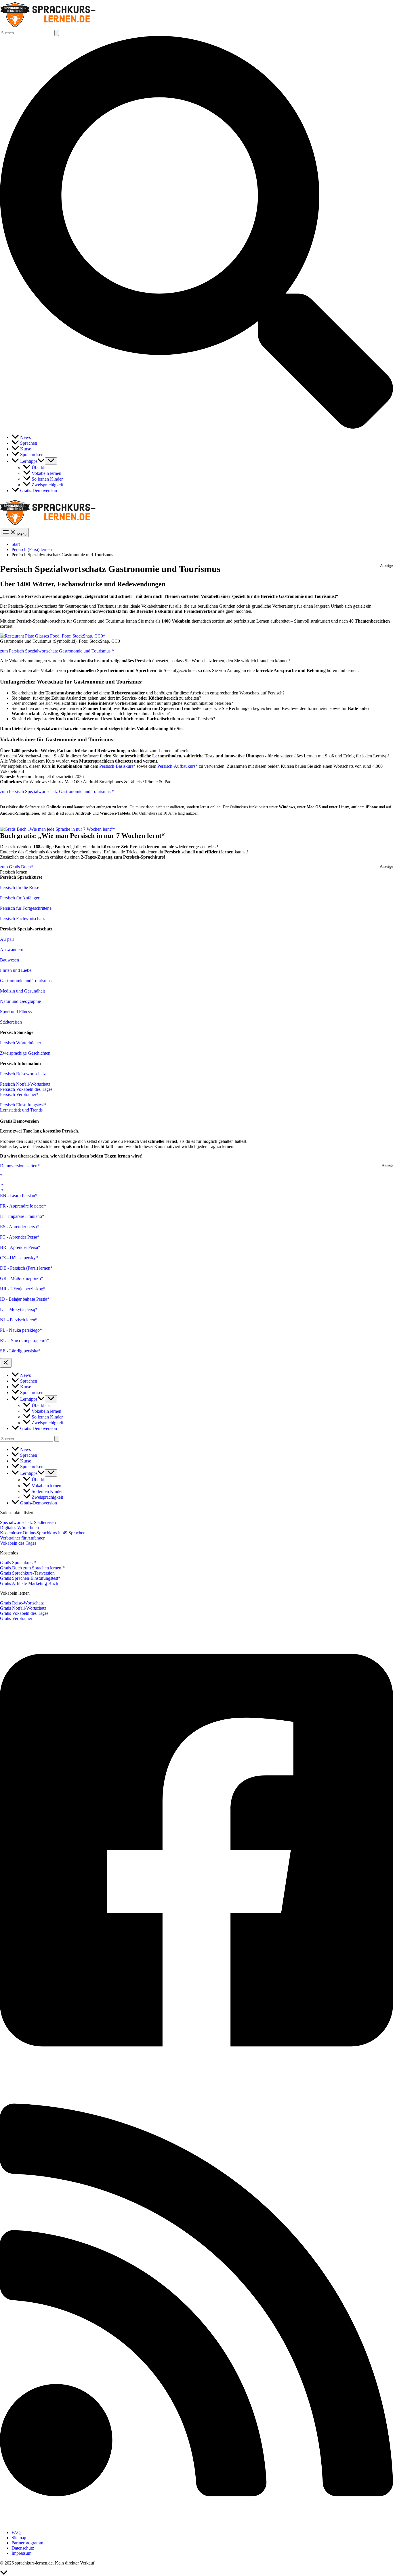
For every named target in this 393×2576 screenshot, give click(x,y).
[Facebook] (197, 2073)
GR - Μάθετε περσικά (20, 1278)
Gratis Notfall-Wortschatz (23, 1608)
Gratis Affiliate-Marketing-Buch (29, 1583)
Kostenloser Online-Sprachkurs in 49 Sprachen (43, 1533)
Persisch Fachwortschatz (22, 919)
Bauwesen (9, 960)
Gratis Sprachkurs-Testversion (27, 1573)
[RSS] (197, 2523)
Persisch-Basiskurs (116, 766)
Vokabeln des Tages (18, 1543)
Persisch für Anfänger (20, 898)
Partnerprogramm (27, 2543)
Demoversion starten (19, 1166)
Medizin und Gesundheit (22, 991)
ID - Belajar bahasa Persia (24, 1299)
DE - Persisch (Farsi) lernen (25, 1268)
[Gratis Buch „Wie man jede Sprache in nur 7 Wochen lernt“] (58, 829)
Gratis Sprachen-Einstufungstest (29, 1578)
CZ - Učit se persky (18, 1258)
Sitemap (19, 2538)
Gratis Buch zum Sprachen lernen (31, 1568)
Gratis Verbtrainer (16, 1618)
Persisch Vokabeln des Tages (26, 1089)
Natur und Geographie (20, 1001)
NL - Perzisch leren (18, 1320)
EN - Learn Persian (18, 1196)
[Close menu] (6, 1363)
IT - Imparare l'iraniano (21, 1216)
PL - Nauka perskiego (20, 1330)
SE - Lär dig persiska (19, 1351)
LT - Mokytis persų (18, 1309)
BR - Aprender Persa (19, 1247)
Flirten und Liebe (16, 970)
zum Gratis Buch (15, 867)
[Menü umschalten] (51, 461)
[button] (197, 427)
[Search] (57, 1439)
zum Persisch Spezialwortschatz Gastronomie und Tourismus (56, 651)
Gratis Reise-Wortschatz (22, 1603)
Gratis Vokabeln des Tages (24, 1613)
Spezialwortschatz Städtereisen (28, 1522)
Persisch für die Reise (20, 887)
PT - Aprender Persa (19, 1237)
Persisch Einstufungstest (22, 1105)
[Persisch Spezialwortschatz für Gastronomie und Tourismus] (53, 636)
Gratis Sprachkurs (17, 1563)
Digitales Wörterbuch (19, 1528)
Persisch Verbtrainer (18, 1094)
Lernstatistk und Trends (21, 1110)
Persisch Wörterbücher (21, 1043)
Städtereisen (11, 1022)
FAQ (16, 2532)
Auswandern (12, 950)
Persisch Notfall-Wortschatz (25, 1084)
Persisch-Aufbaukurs (176, 766)
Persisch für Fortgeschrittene (26, 908)
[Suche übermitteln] (57, 33)
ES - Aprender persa (18, 1227)
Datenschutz (23, 2548)
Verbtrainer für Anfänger (22, 1538)
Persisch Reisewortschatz (23, 1074)
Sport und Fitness (16, 1012)
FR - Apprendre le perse (22, 1206)
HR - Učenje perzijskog (22, 1289)
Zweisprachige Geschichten (25, 1053)
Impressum (21, 2553)
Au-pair (7, 939)
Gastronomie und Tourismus (26, 981)
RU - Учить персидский (23, 1340)
